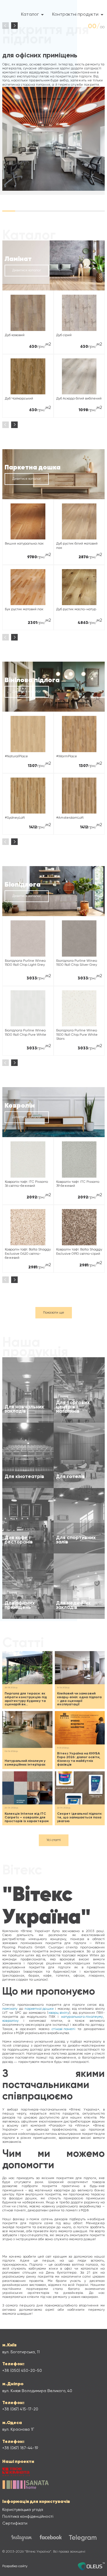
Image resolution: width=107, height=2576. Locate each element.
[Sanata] (25, 2485)
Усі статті (54, 1840)
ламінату (10, 2009)
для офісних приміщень (40, 55)
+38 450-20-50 (22, 2371)
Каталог (30, 15)
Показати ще (54, 1313)
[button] (14, 26)
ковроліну (11, 2021)
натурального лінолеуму (82, 2017)
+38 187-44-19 (20, 2448)
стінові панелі (63, 2029)
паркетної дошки (39, 2009)
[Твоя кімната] (16, 2472)
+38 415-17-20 (20, 2409)
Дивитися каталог (27, 270)
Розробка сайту (15, 2566)
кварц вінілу (59, 2013)
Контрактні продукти (75, 15)
